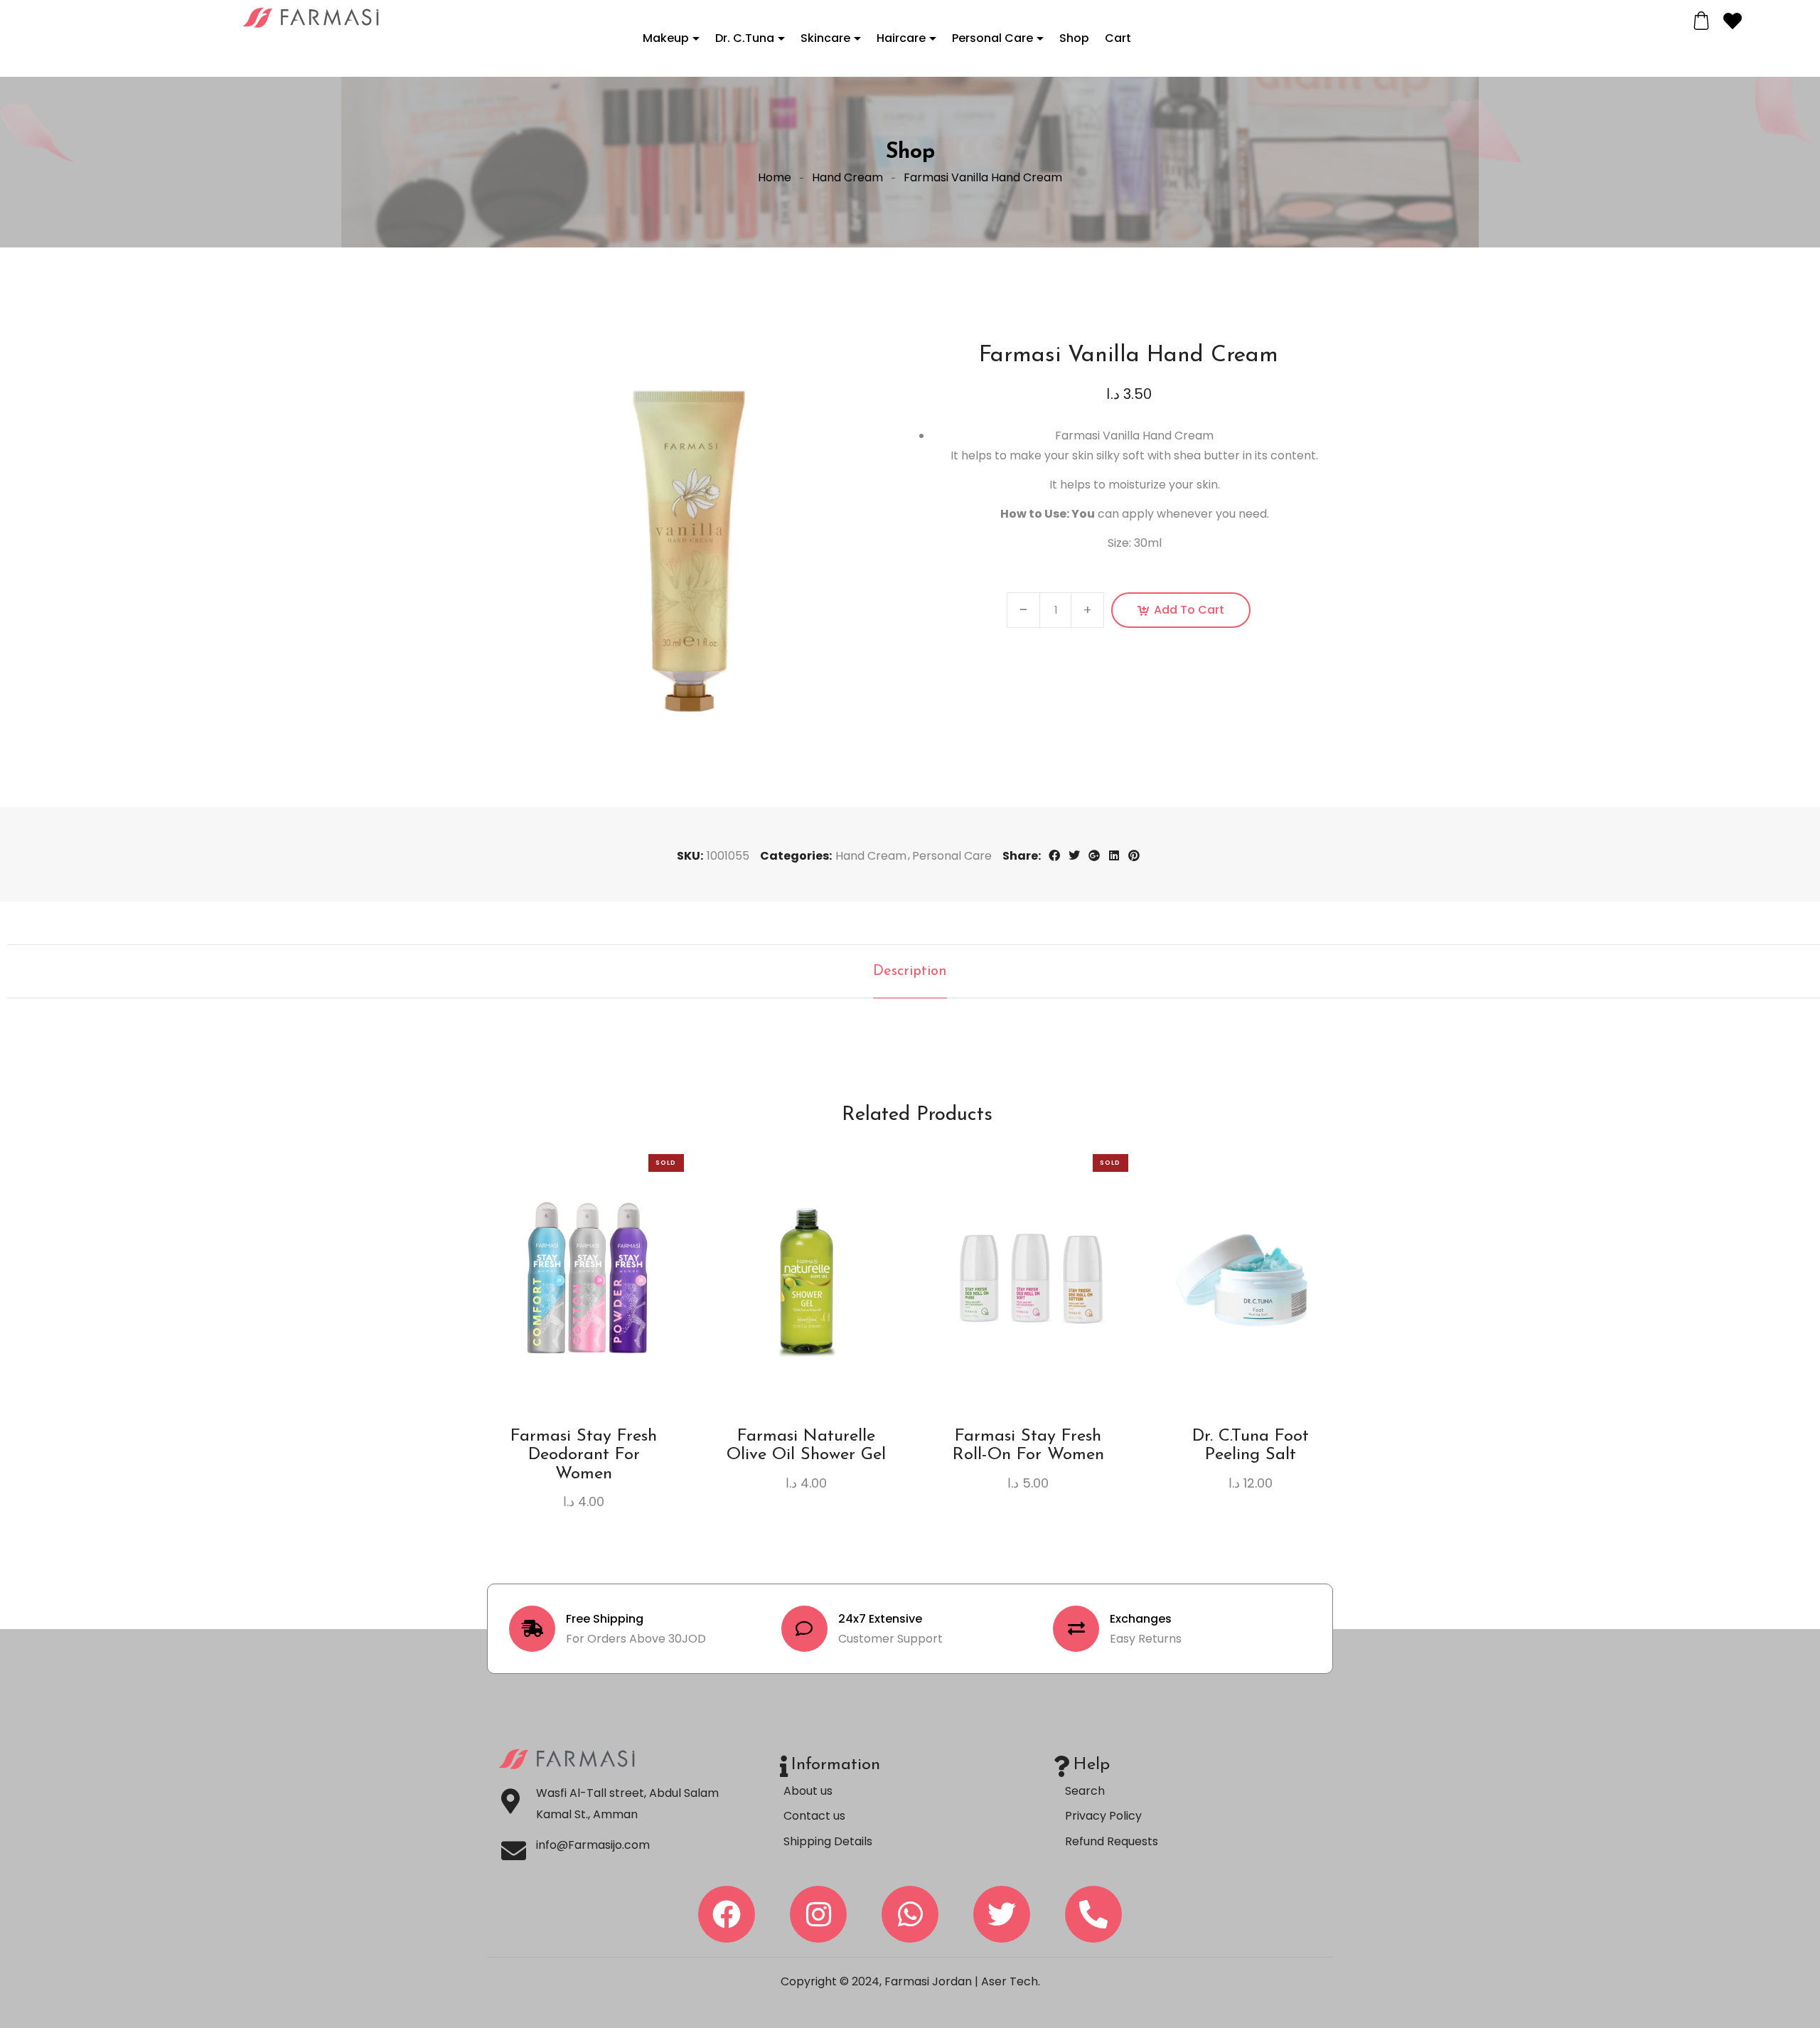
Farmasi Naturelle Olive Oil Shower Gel (806, 1446)
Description (910, 971)
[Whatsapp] (910, 1914)
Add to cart (1189, 610)
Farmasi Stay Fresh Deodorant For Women (584, 1455)
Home (775, 177)
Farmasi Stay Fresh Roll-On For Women (1028, 1446)
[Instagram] (818, 1914)
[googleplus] (1094, 855)
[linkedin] (1114, 855)
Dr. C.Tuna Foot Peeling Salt (1251, 1446)
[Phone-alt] (1093, 1914)
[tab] (910, 971)
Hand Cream (847, 177)
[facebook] (1054, 855)
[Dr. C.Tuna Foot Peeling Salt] (1251, 1277)
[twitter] (1074, 855)
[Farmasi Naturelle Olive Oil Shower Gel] (807, 1277)
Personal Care (952, 856)
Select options (584, 1313)
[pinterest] (1134, 855)
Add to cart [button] (806, 1313)
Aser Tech (1010, 1981)
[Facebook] (727, 1914)
